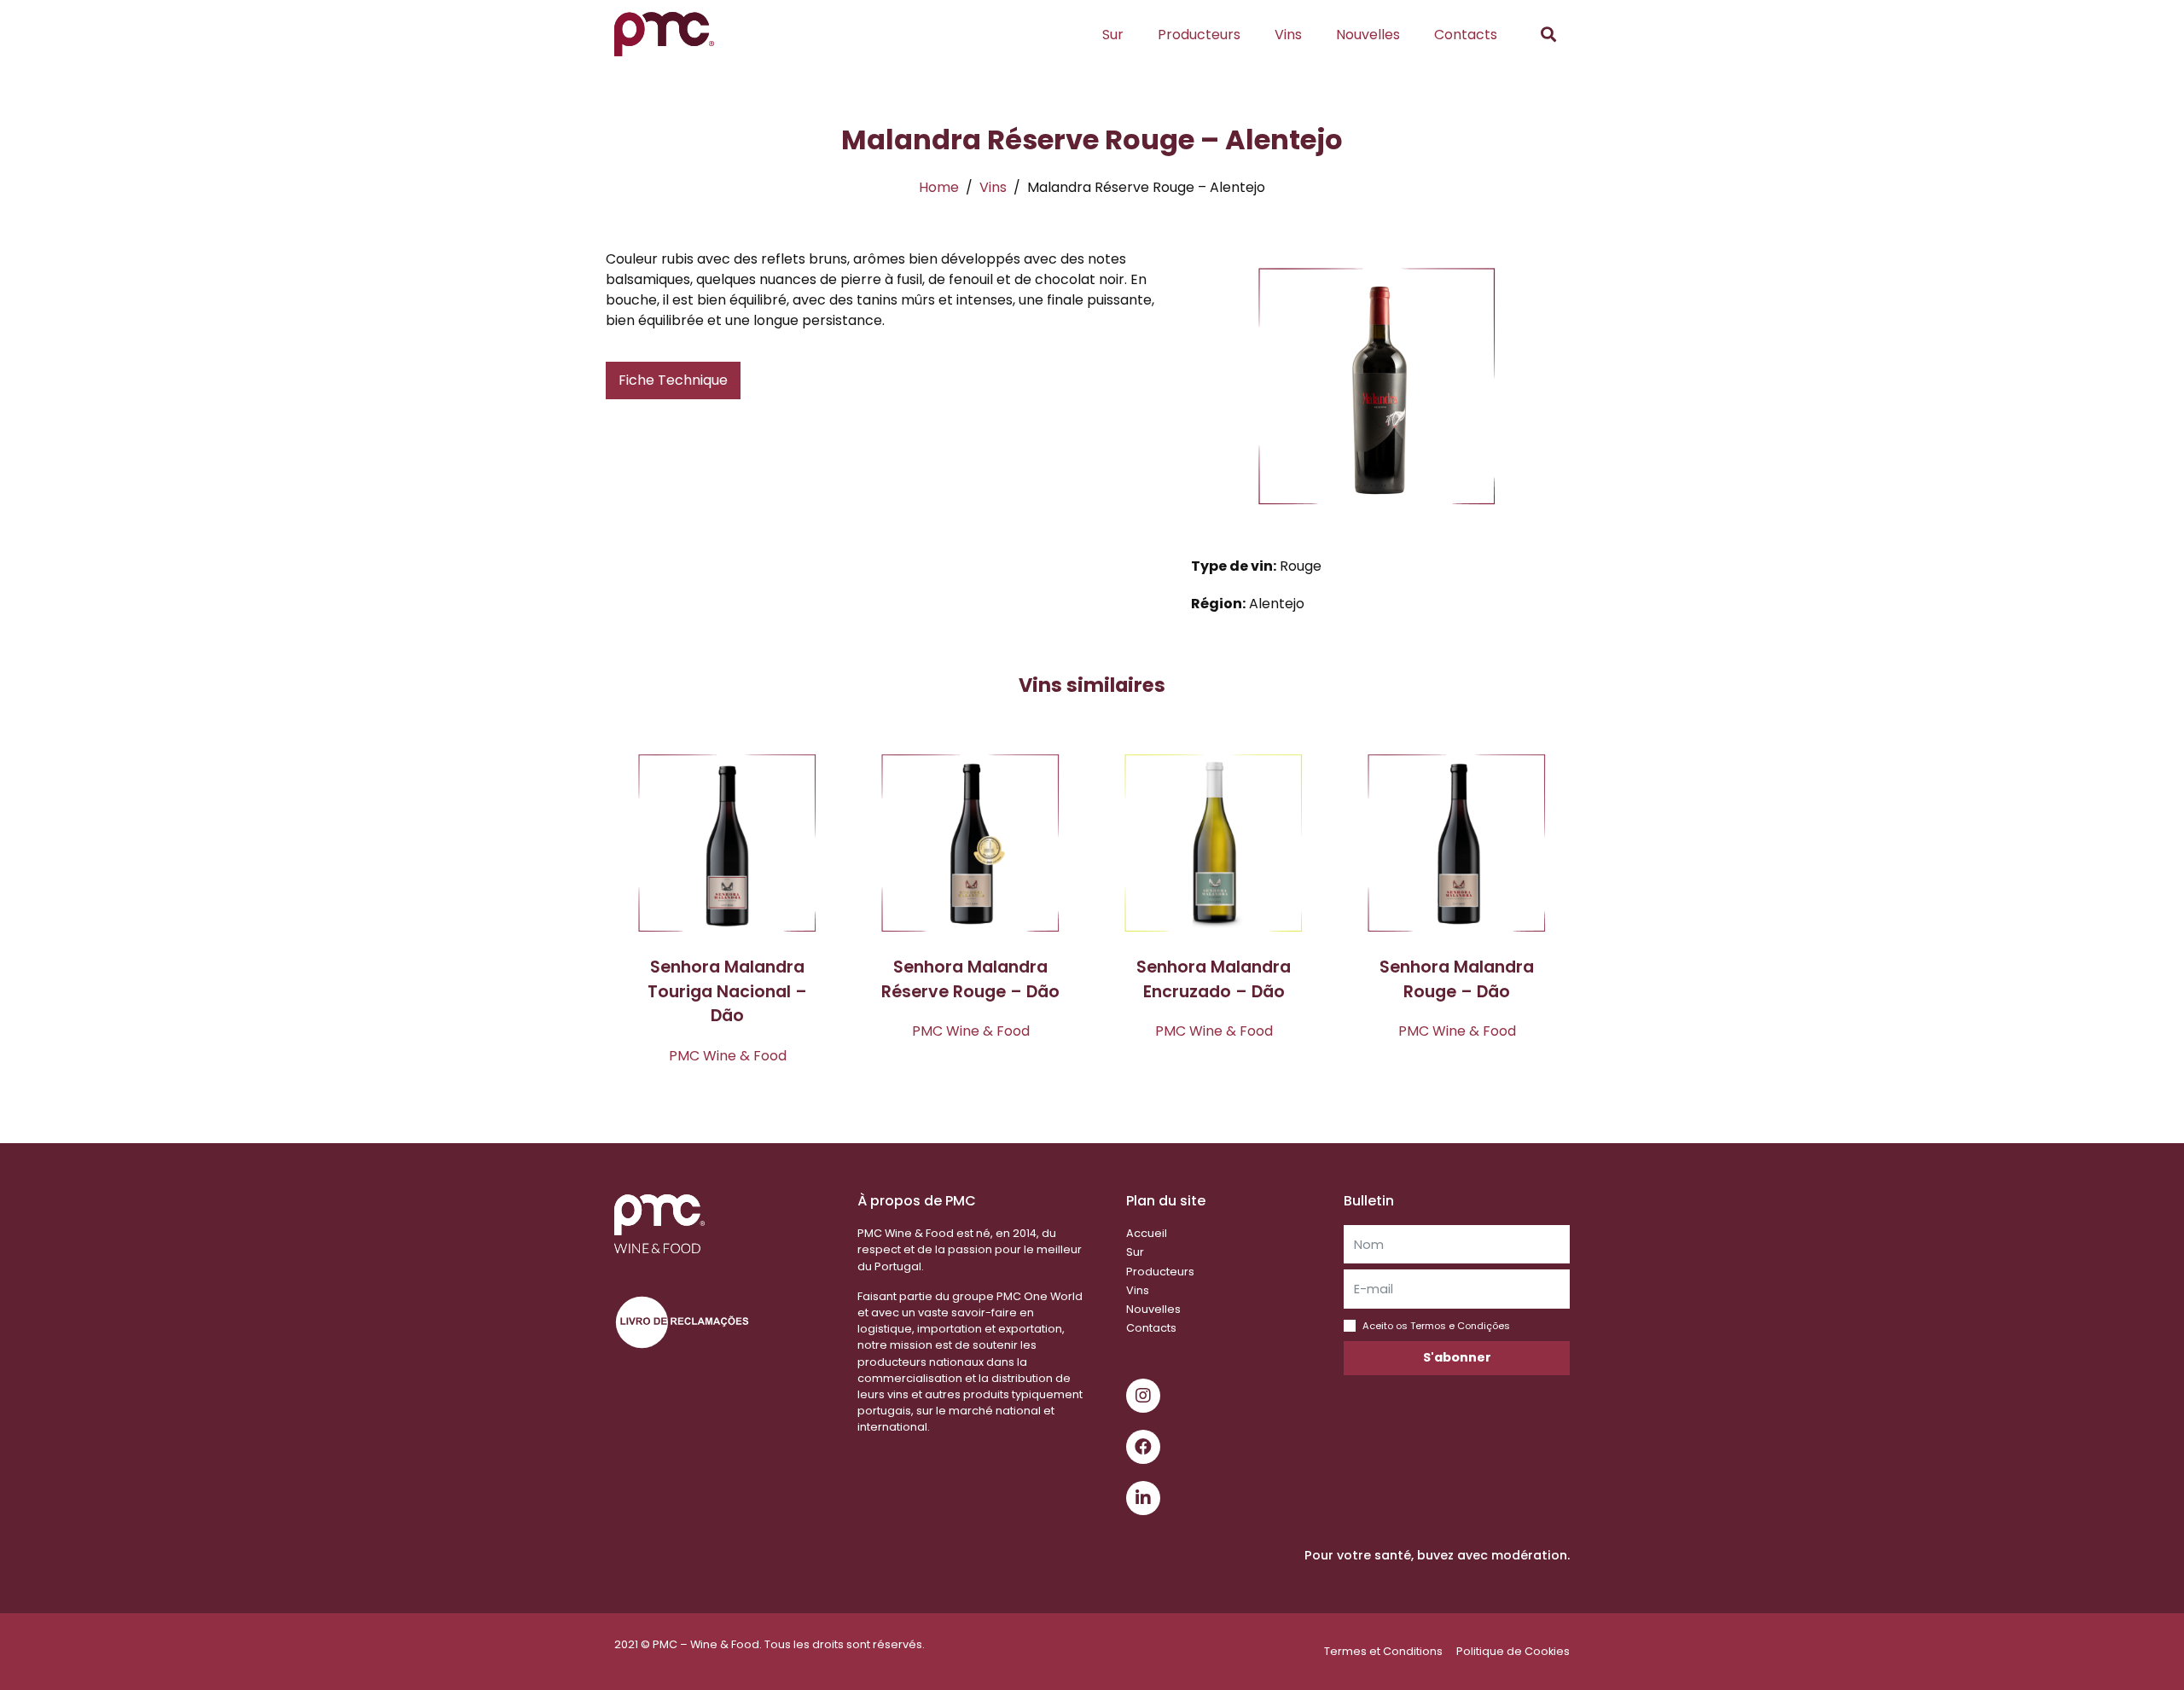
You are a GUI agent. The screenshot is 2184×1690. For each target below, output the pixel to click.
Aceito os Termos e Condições (1436, 1326)
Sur (1113, 35)
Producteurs (1199, 35)
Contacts (1466, 35)
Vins (1288, 35)
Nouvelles (1368, 35)
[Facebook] (1143, 1447)
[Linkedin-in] (1143, 1498)
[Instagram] (1143, 1396)
